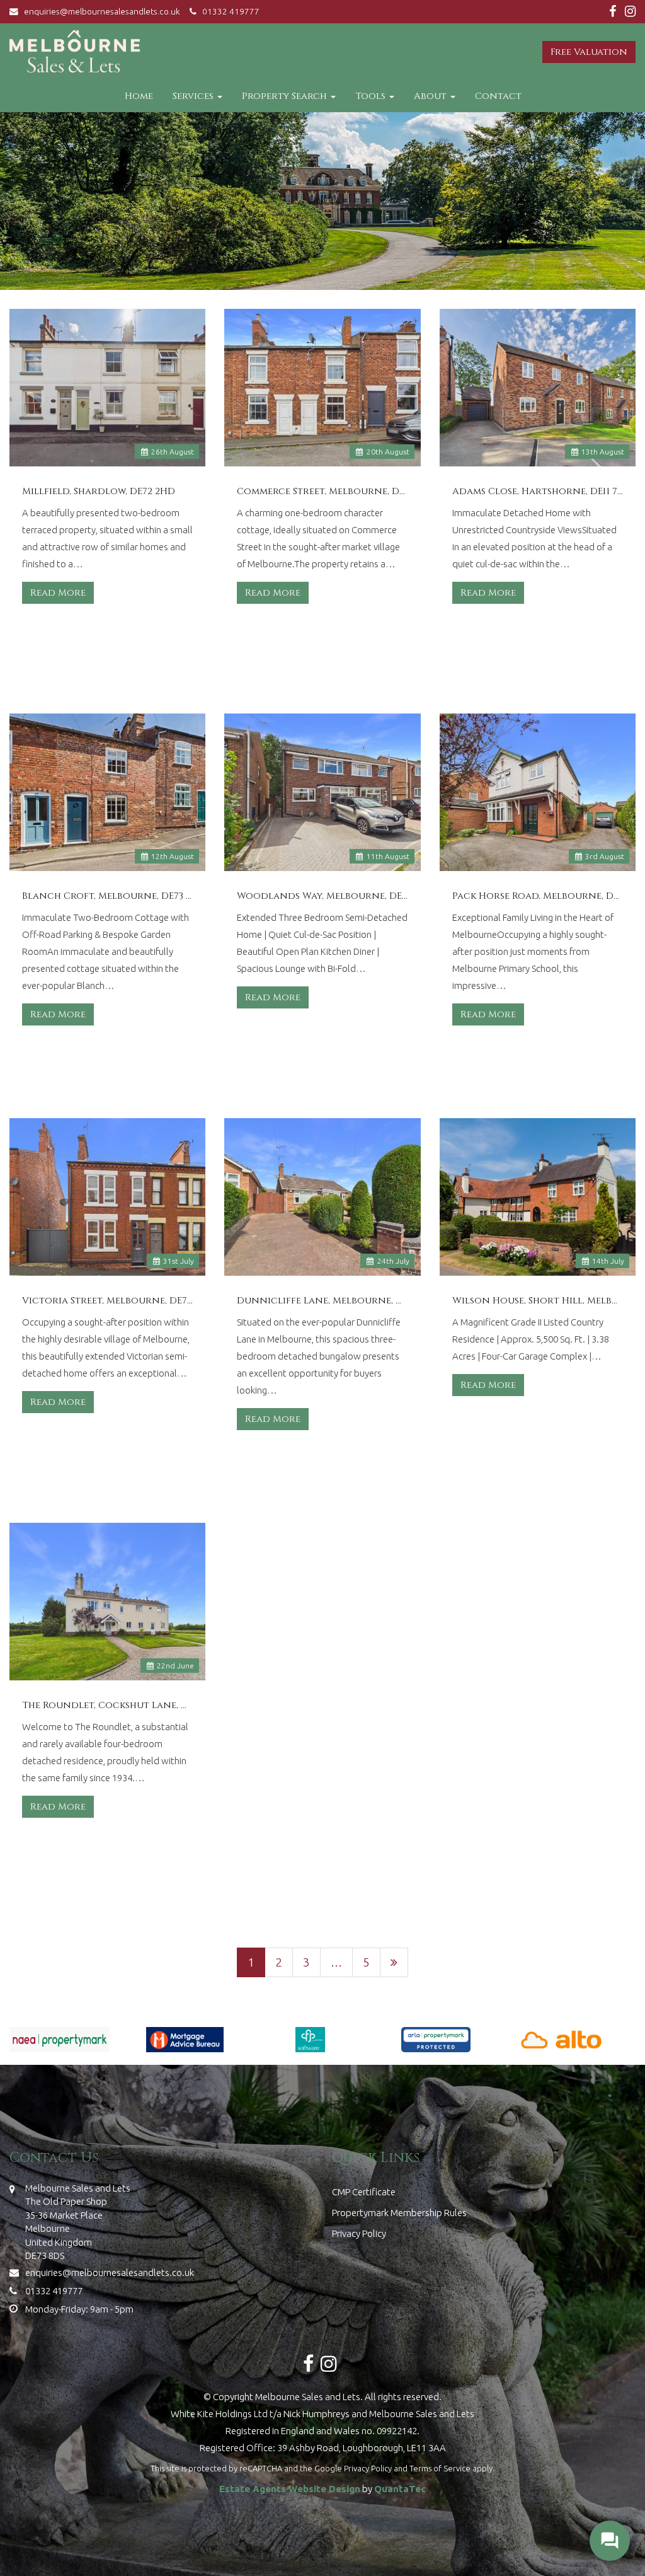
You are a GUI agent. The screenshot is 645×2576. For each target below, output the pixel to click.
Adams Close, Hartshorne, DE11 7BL (538, 492)
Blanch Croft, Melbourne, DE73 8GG (107, 896)
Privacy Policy (359, 2233)
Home (139, 96)
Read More (58, 593)
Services (194, 96)
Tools (372, 96)
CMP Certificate (364, 2192)
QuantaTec (400, 2489)
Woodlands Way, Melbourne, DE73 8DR (322, 896)
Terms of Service (440, 2468)
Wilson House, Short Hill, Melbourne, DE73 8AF (538, 1301)
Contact (498, 96)
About (431, 96)
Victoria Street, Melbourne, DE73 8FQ (107, 1301)
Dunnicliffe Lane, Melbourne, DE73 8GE (322, 1301)
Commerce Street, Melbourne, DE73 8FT (322, 492)
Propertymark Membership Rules (399, 2213)
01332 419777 (228, 11)
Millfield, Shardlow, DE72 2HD (99, 492)
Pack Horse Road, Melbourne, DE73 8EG (538, 896)
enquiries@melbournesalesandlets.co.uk (102, 11)
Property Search (286, 96)
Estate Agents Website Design (290, 2489)
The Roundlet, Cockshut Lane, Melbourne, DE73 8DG (107, 1706)
